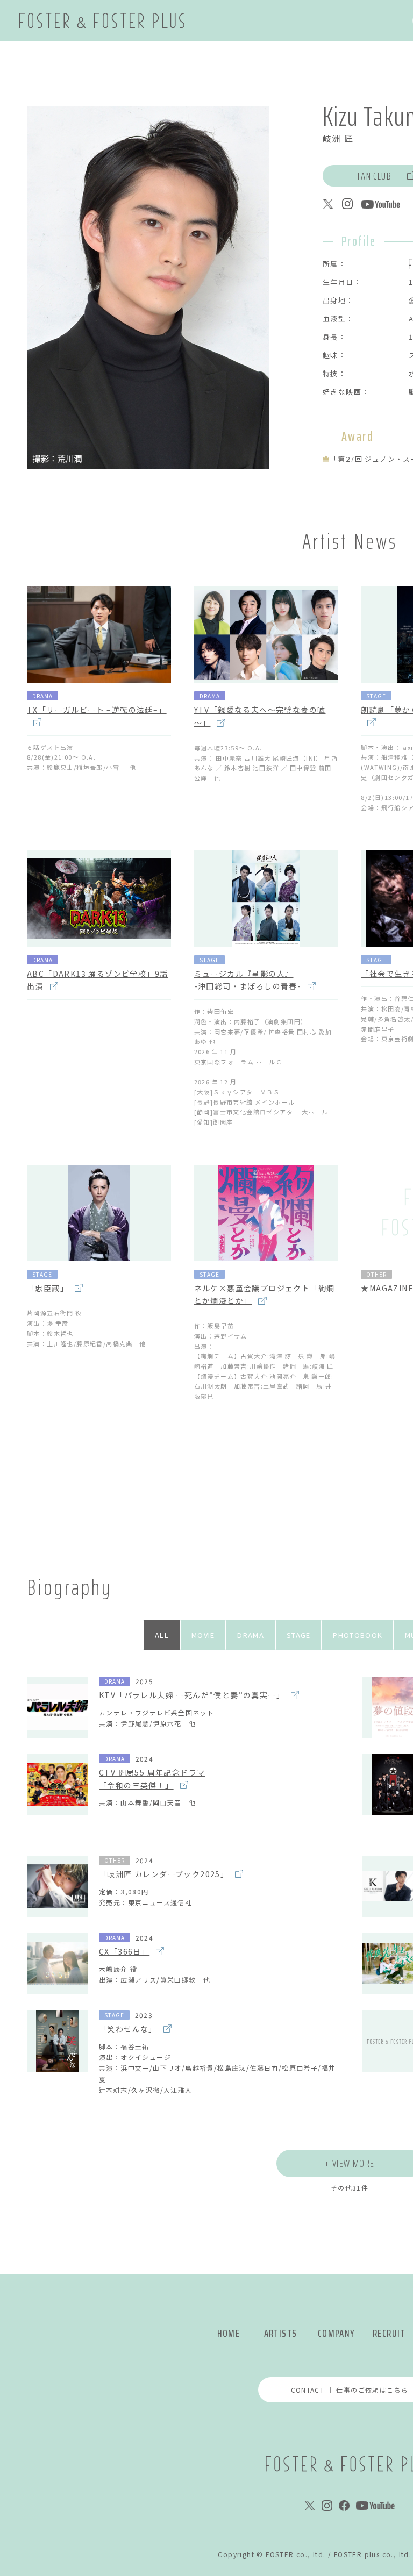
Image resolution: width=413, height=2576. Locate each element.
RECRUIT (389, 2333)
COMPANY (336, 2333)
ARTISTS (281, 2333)
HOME (229, 2333)
